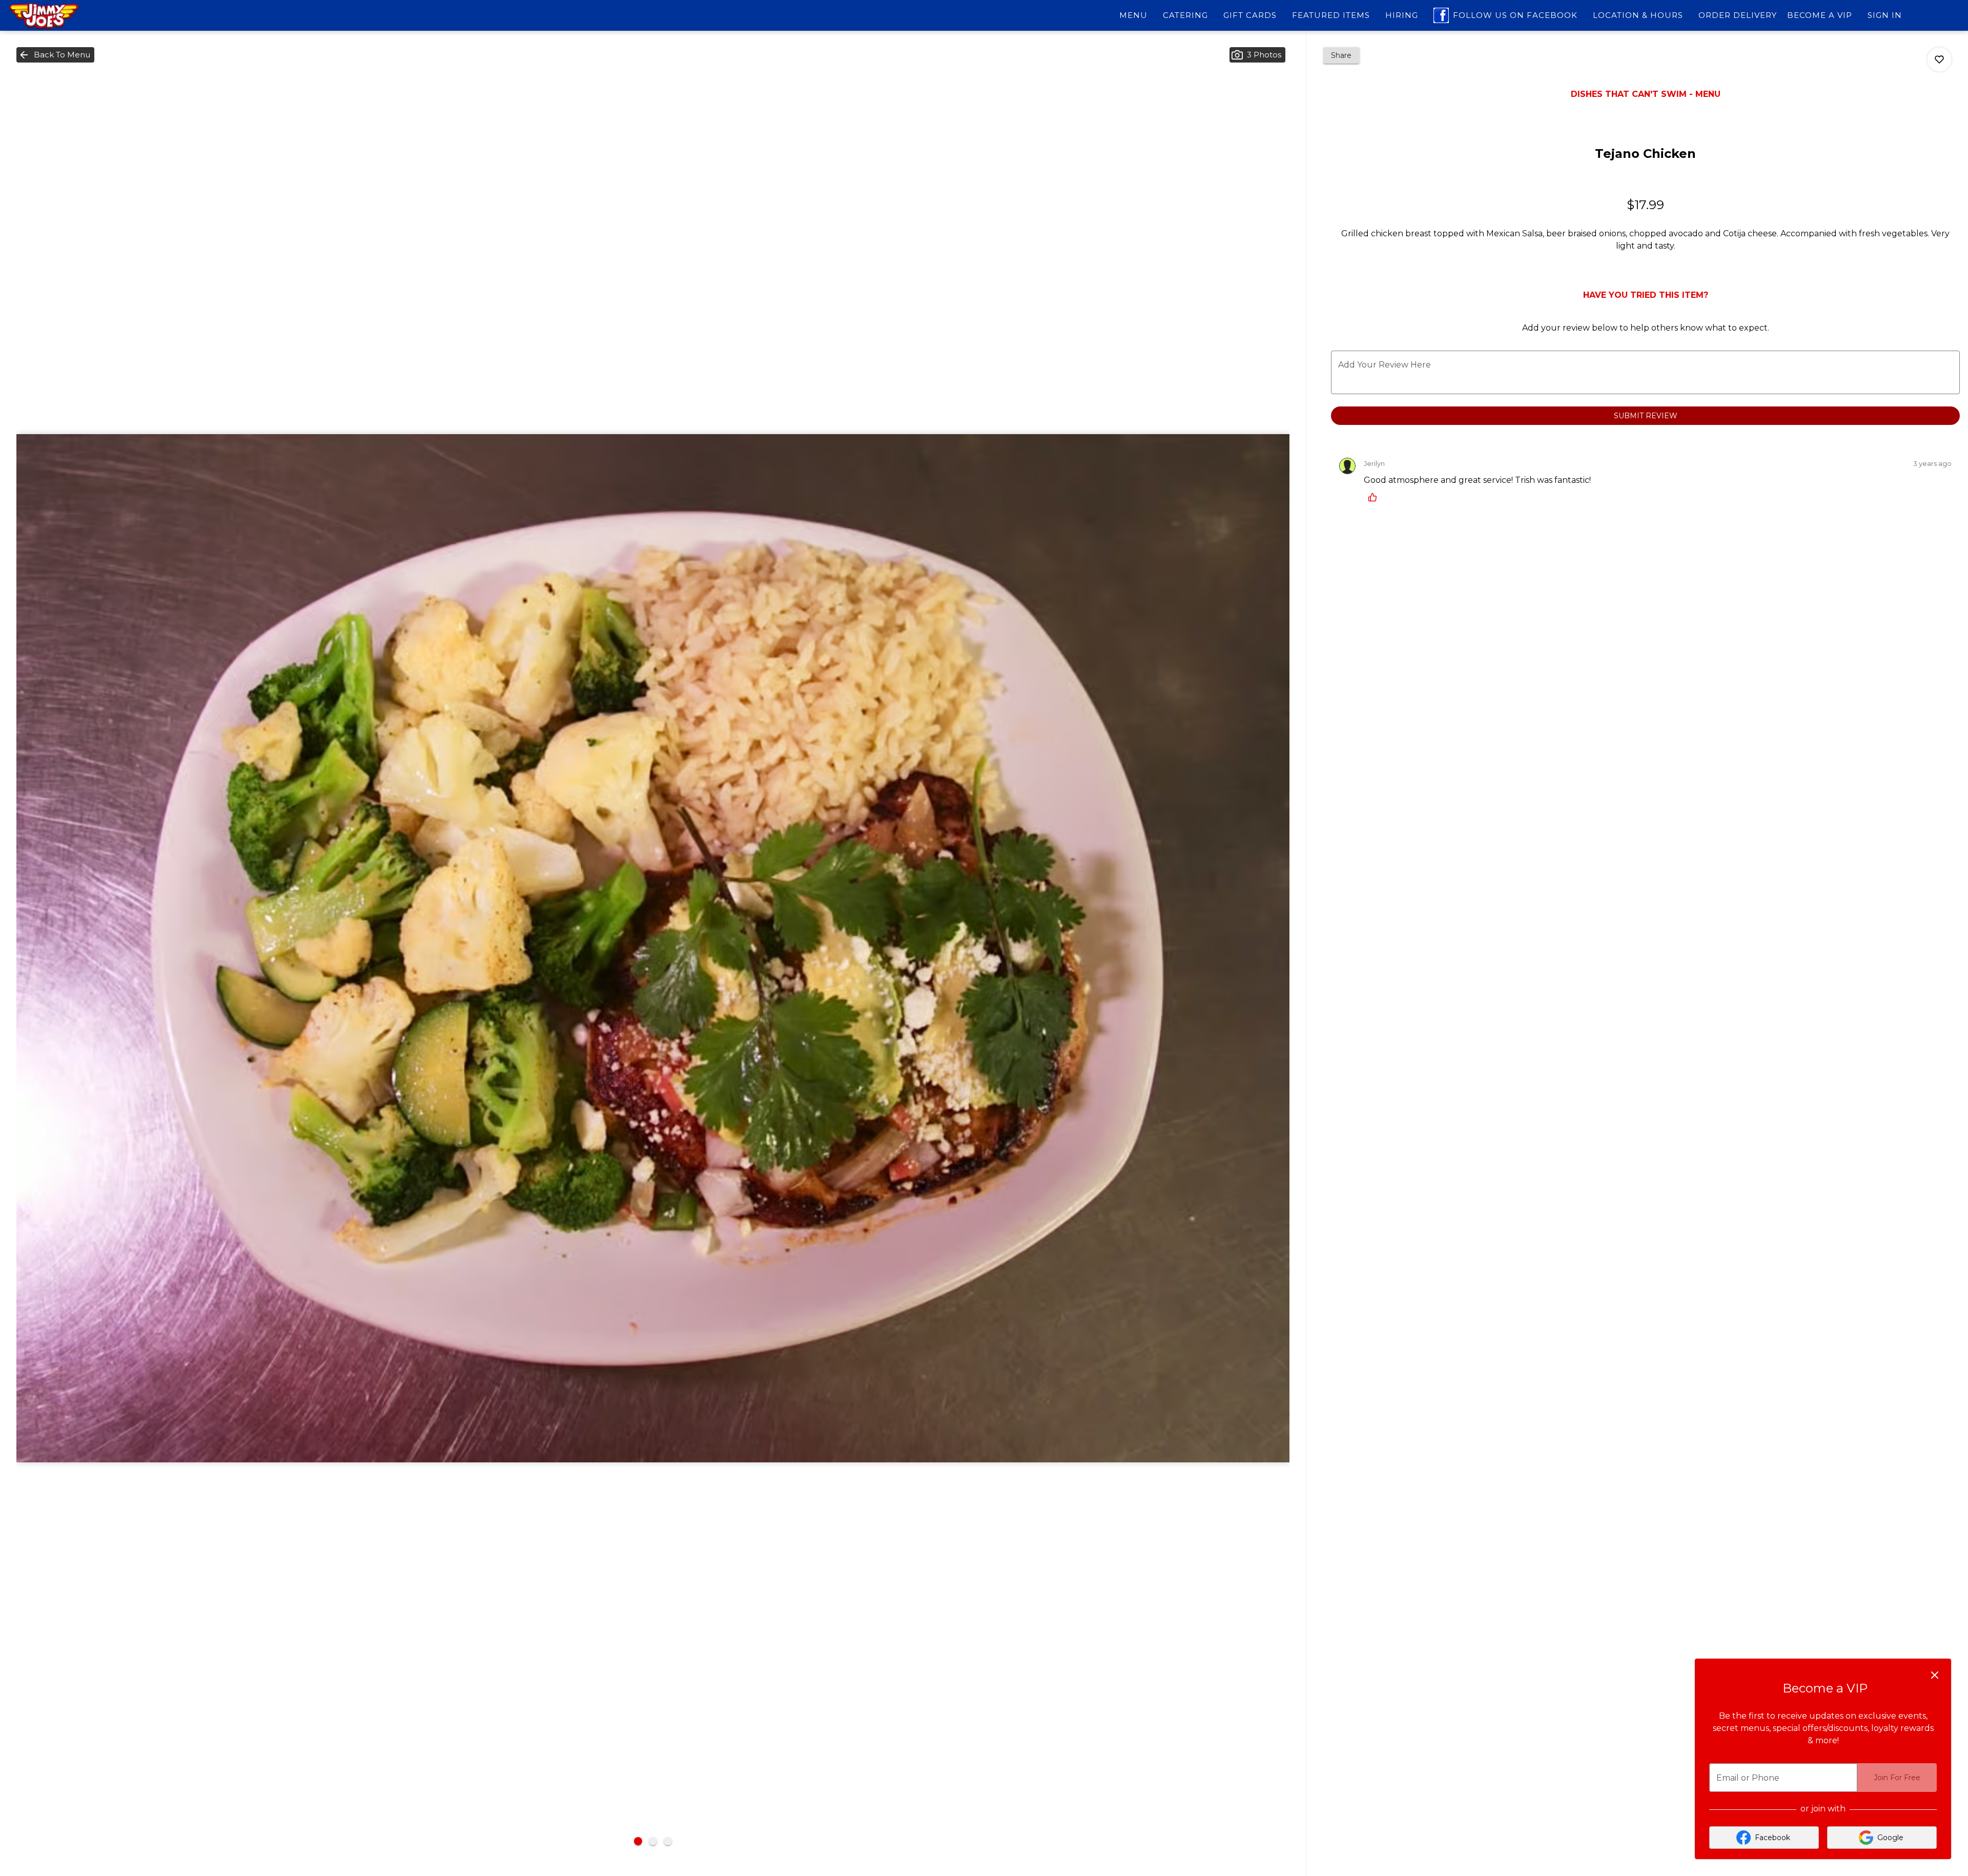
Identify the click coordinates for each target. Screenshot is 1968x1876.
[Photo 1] (638, 1841)
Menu (1133, 15)
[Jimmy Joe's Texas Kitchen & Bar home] (54, 16)
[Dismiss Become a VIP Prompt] (1935, 1675)
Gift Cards (1250, 15)
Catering (1185, 15)
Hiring (1402, 15)
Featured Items (1331, 15)
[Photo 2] (653, 1841)
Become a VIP (1820, 15)
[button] (55, 55)
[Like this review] (1375, 497)
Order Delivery (1738, 15)
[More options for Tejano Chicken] (1939, 59)
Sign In (1885, 15)
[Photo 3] (668, 1841)
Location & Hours (1638, 15)
